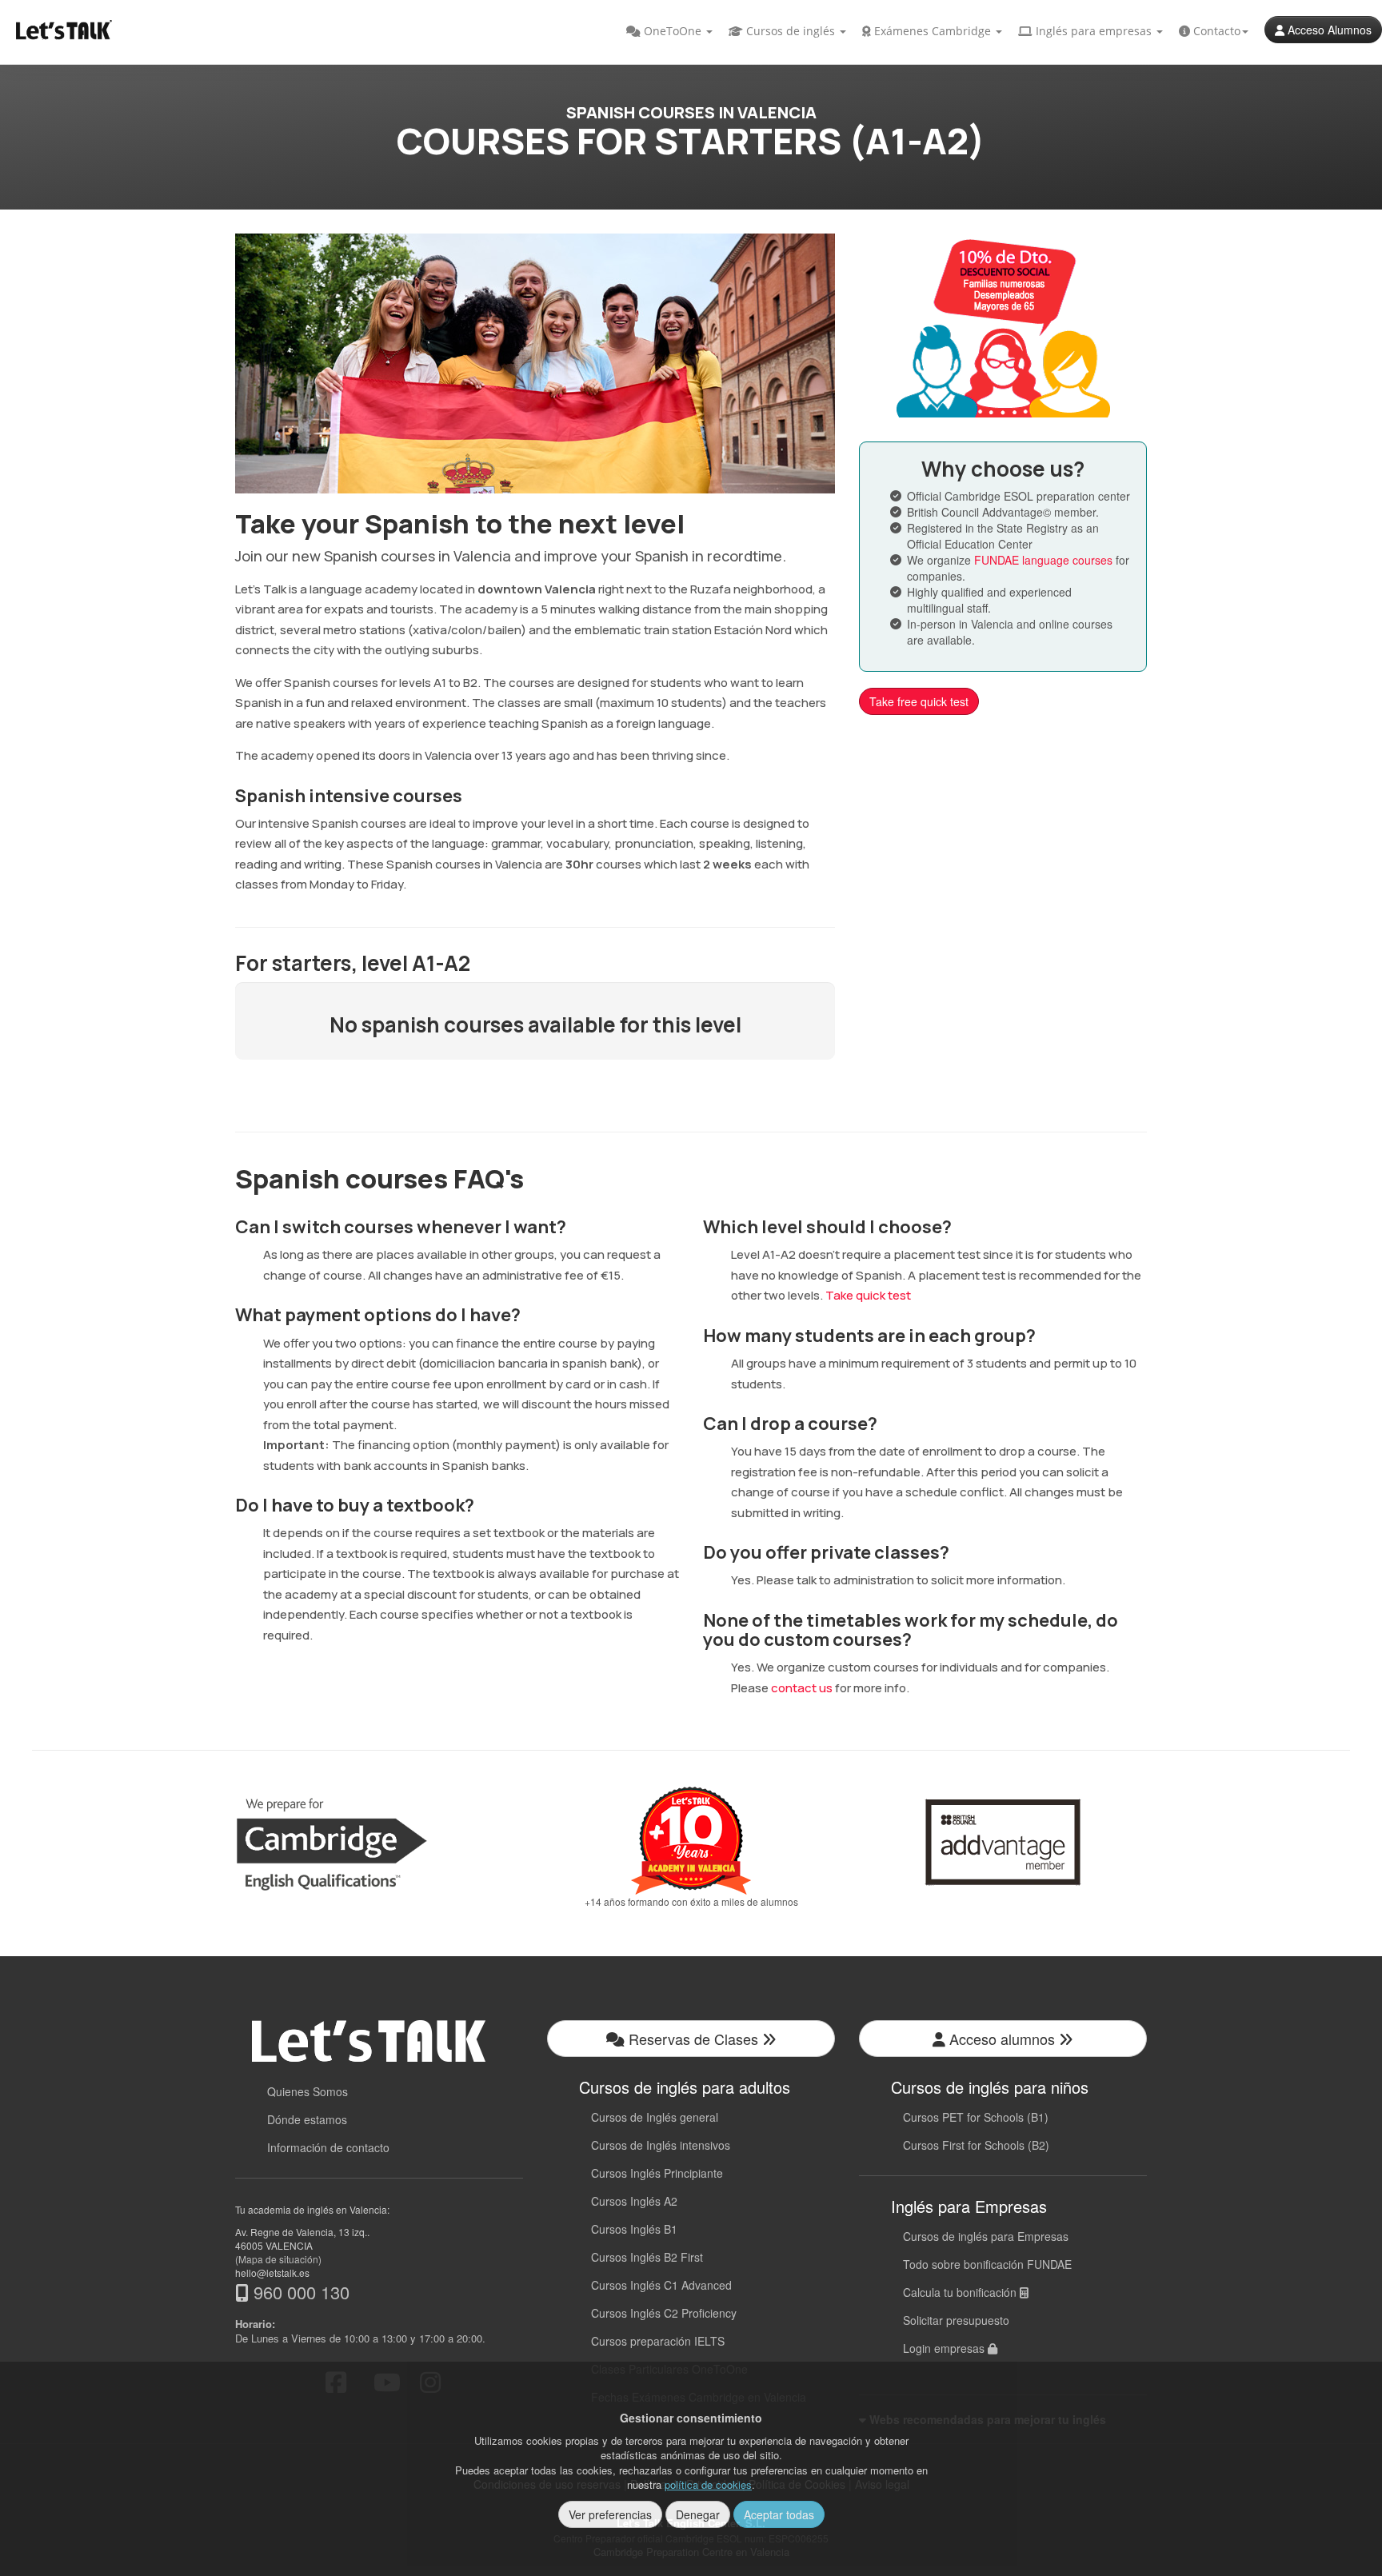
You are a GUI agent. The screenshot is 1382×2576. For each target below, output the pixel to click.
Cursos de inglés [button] (791, 31)
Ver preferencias (610, 2514)
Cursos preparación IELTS (658, 2341)
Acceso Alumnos (1328, 30)
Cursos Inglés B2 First (647, 2257)
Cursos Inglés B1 (634, 2229)
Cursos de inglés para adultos (685, 2087)
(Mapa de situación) (278, 2259)
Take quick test (868, 1295)
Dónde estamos (307, 2119)
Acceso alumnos (1002, 2039)
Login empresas (945, 2348)
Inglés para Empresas (969, 2206)
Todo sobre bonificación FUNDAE (987, 2264)
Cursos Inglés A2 (634, 2201)
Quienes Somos (308, 2091)
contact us (802, 1688)
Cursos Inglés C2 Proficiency (664, 2313)
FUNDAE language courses (1043, 560)
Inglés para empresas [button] (1094, 31)
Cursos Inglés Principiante (657, 2173)
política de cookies (708, 2484)
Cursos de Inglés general (655, 2117)
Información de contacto (328, 2147)
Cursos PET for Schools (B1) (976, 2117)
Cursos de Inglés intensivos (661, 2145)
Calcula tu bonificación (961, 2292)
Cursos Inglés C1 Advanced (661, 2285)
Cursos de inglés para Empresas (986, 2236)
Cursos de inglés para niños (990, 2087)
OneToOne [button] (673, 31)
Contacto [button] (1215, 31)
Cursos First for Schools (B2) (976, 2145)
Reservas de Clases (693, 2039)
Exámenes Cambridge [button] (933, 31)
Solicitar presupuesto (956, 2320)
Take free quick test (919, 701)
